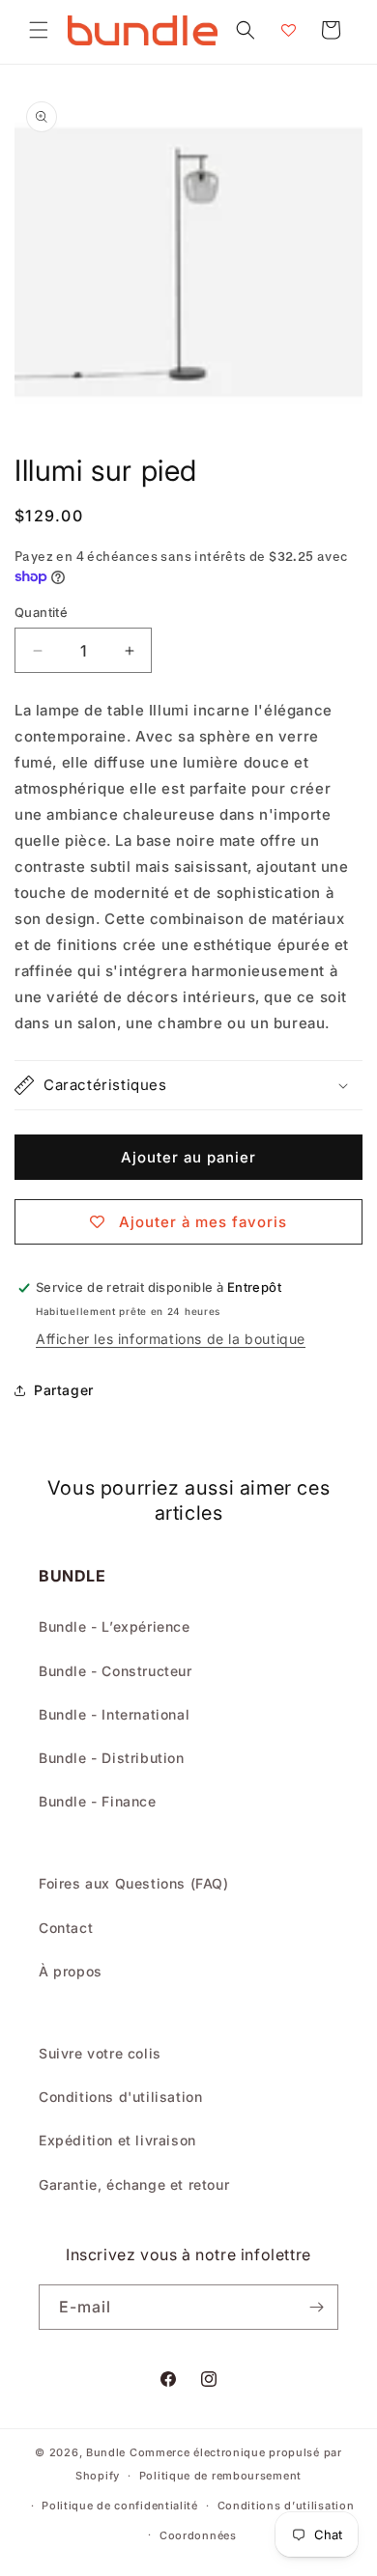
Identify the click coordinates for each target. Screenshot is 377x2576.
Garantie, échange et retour (134, 2184)
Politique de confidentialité (120, 2506)
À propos (71, 1971)
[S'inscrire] (316, 2307)
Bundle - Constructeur (116, 1671)
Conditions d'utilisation (120, 2097)
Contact (66, 1928)
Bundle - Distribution (112, 1758)
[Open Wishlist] (288, 30)
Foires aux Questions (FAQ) (134, 1883)
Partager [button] (64, 1390)
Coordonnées (198, 2535)
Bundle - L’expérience (115, 1626)
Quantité (41, 612)
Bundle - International (114, 1714)
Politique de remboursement (220, 2476)
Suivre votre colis (100, 2053)
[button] (39, 30)
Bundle (106, 2452)
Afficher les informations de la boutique (171, 1339)
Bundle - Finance (98, 1801)
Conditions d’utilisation (286, 2506)
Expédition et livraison (117, 2140)
